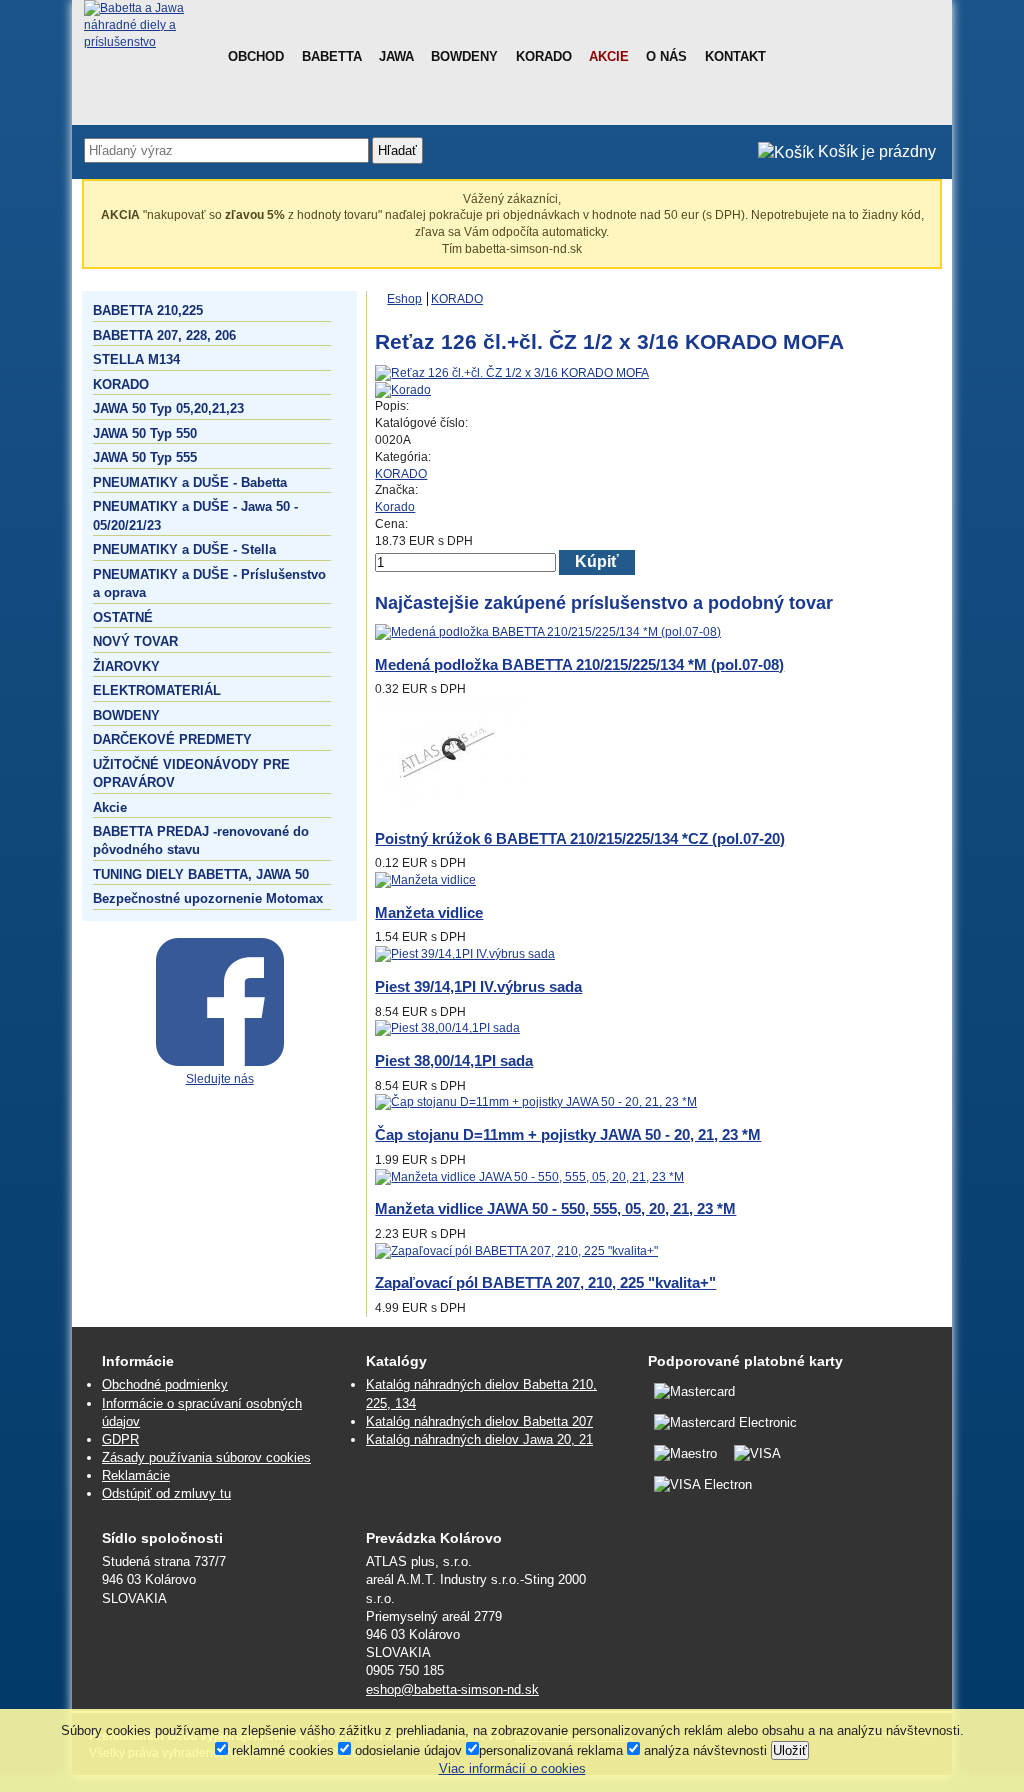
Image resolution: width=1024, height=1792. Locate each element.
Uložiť (790, 1750)
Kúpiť (597, 561)
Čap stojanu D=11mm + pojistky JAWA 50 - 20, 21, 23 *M (568, 1134)
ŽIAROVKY (126, 666)
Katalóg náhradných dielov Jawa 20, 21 (479, 1439)
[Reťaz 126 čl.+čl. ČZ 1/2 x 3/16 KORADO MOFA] (512, 373)
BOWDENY (126, 715)
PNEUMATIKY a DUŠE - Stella (184, 549)
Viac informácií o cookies (512, 1768)
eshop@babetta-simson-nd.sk (452, 1689)
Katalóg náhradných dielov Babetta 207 (479, 1421)
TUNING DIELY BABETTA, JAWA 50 (201, 874)
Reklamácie (136, 1475)
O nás (666, 56)
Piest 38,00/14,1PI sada (454, 1060)
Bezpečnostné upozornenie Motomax (208, 898)
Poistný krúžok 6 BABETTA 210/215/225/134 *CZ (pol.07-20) (580, 838)
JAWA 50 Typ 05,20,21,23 (168, 408)
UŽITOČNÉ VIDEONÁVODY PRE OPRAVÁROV (191, 773)
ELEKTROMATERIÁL (157, 690)
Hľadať (397, 150)
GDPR (120, 1439)
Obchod (256, 56)
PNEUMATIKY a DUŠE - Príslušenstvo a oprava (209, 583)
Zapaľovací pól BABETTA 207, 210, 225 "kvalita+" (545, 1282)
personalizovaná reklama (551, 1750)
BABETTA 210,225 (148, 310)
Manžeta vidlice (429, 912)
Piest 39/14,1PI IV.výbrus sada (478, 986)
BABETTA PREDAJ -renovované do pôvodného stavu (201, 840)
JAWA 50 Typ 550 (145, 433)
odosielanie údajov (406, 1750)
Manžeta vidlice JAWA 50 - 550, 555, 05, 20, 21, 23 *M (555, 1208)
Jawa (396, 56)
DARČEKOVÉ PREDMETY (172, 739)
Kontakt (735, 56)
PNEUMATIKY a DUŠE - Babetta (190, 482)
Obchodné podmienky (165, 1384)
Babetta (332, 56)
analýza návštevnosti (703, 1750)
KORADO (121, 384)
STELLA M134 (136, 359)
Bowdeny (464, 56)
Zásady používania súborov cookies (206, 1457)
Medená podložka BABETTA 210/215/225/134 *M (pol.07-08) (579, 664)
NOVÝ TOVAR (135, 641)
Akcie (609, 56)
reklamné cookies (281, 1750)
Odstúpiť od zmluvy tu (166, 1493)
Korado (544, 56)
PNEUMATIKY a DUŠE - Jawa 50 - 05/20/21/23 (195, 515)
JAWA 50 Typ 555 (145, 457)
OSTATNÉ (123, 617)
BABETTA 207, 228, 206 (164, 335)
